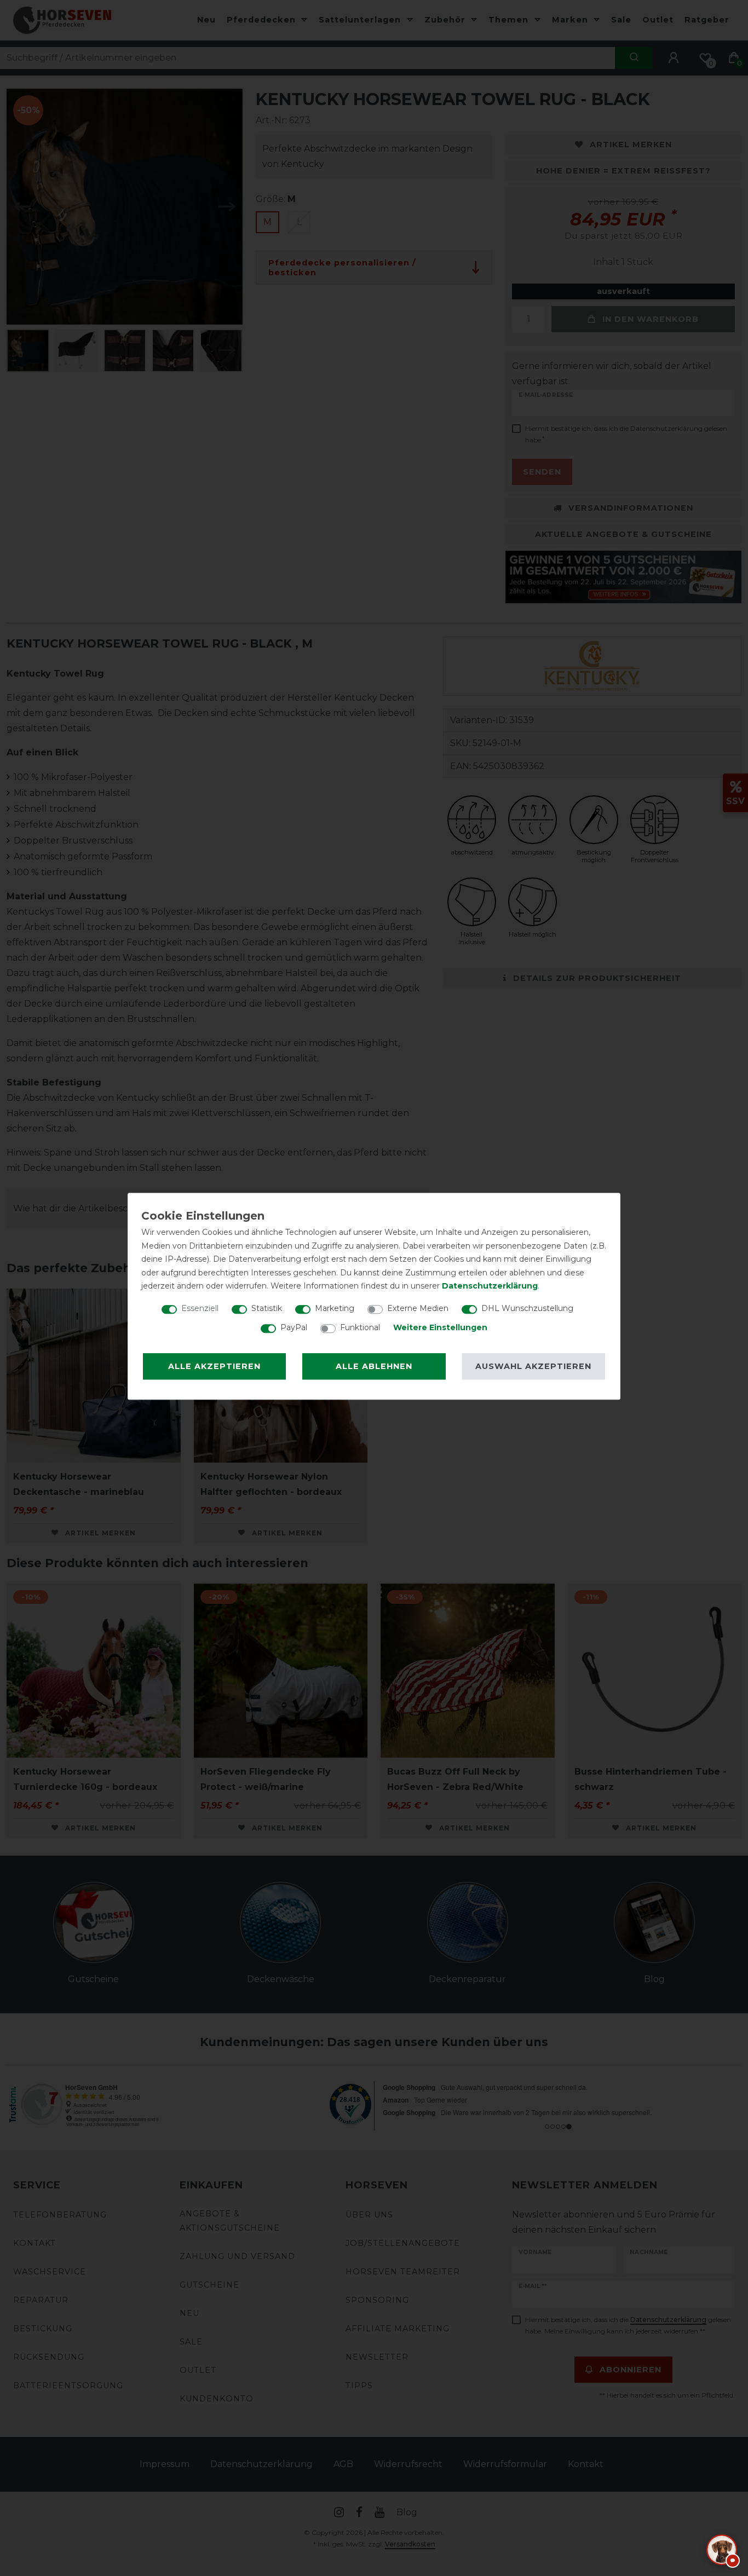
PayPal (294, 1327)
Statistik (267, 1308)
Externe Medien (418, 1308)
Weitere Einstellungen (440, 1327)
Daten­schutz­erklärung (490, 1286)
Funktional (360, 1327)
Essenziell (200, 1308)
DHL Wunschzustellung (527, 1308)
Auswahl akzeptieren (533, 1366)
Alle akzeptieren (214, 1366)
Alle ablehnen (374, 1366)
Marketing (335, 1308)
